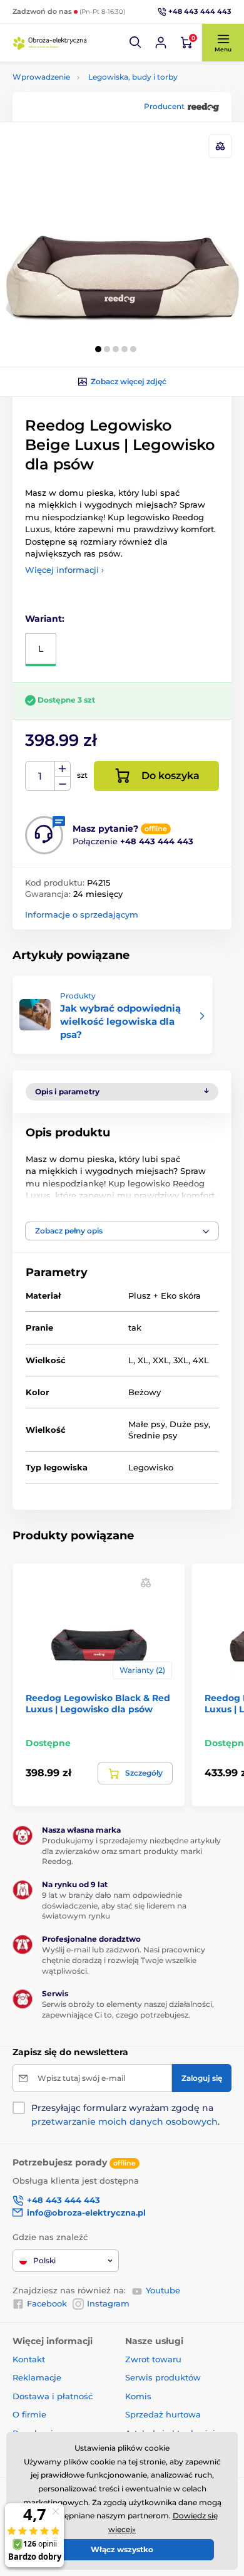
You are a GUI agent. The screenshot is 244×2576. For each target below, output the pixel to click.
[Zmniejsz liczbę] (63, 784)
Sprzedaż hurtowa (163, 2414)
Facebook (47, 2303)
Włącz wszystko (122, 2549)
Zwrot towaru (153, 2359)
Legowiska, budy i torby (133, 77)
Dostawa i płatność (53, 2396)
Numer (40, 776)
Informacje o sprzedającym (82, 914)
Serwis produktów (163, 2377)
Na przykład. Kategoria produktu (109, 110)
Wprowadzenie (41, 77)
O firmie (29, 2414)
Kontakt (29, 2359)
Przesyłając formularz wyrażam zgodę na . (125, 2115)
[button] (136, 43)
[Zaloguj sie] (161, 43)
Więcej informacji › (64, 570)
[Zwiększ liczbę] (63, 769)
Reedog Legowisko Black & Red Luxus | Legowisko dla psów (98, 1704)
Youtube (163, 2290)
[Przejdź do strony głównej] (50, 43)
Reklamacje (37, 2377)
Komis (138, 2396)
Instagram (108, 2303)
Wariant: (45, 619)
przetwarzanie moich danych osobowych (125, 2122)
